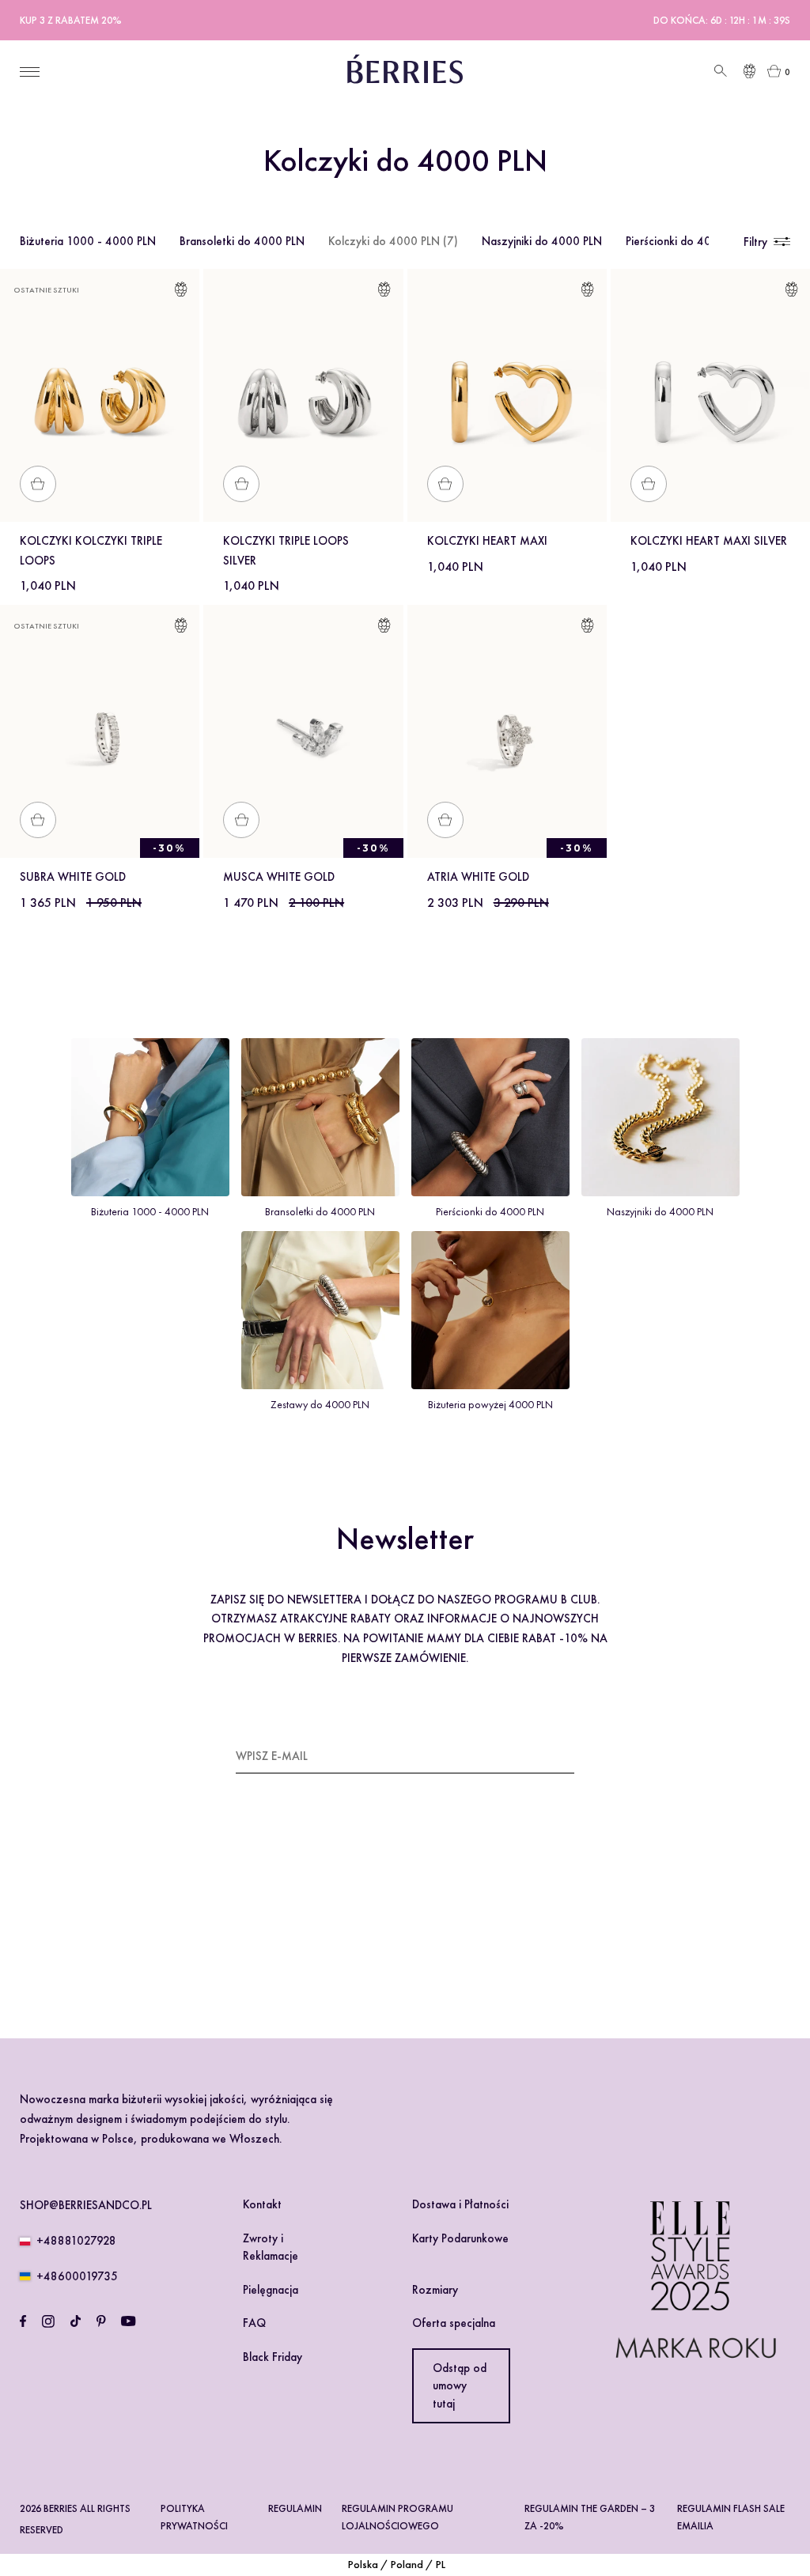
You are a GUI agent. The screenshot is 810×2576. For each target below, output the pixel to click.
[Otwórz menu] (30, 72)
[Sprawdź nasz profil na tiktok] (76, 2321)
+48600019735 (77, 2276)
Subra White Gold (73, 877)
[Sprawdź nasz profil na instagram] (48, 2321)
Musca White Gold (279, 877)
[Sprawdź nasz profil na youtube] (128, 2321)
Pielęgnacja (271, 2290)
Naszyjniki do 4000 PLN (542, 241)
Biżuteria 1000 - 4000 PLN (88, 241)
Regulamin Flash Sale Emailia (731, 2517)
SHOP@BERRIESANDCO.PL (86, 2205)
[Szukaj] (719, 72)
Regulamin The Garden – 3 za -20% (590, 2517)
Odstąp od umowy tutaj (460, 2386)
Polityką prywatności (373, 1926)
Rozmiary (435, 2290)
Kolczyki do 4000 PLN (393, 241)
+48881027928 (76, 2241)
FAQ (254, 2323)
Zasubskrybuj (534, 1755)
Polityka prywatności (194, 2517)
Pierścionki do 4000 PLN (687, 241)
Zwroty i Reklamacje (271, 2247)
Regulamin (295, 2508)
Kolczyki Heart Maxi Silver (709, 541)
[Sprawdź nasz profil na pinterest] (101, 2321)
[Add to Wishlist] (181, 292)
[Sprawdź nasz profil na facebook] (23, 2321)
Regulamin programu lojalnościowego (397, 2517)
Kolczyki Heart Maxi (487, 541)
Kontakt (262, 2204)
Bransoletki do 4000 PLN (242, 241)
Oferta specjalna (454, 2323)
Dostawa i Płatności (460, 2204)
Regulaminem (282, 1926)
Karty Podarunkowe (460, 2238)
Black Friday (273, 2357)
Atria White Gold (478, 877)
